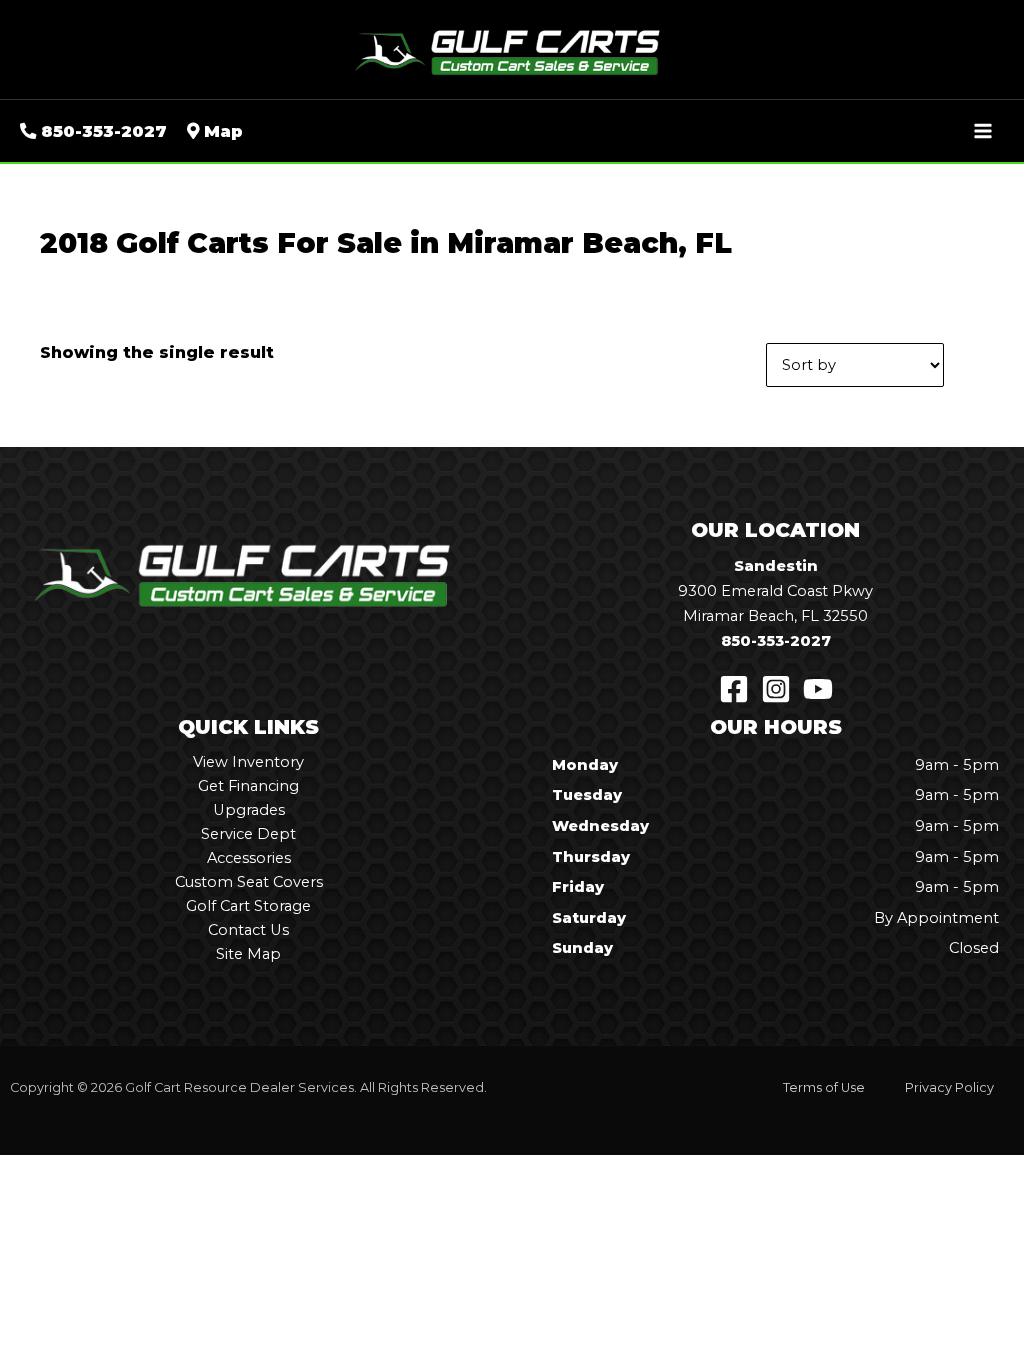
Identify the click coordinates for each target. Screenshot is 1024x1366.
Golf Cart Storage (248, 906)
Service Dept (248, 834)
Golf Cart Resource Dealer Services (239, 1087)
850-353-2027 (776, 641)
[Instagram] (776, 689)
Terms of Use (824, 1087)
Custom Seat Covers (249, 882)
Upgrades (249, 810)
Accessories (249, 858)
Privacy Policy (949, 1087)
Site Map (248, 954)
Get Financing (248, 786)
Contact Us (248, 930)
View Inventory (248, 762)
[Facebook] (734, 689)
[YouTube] (818, 689)
